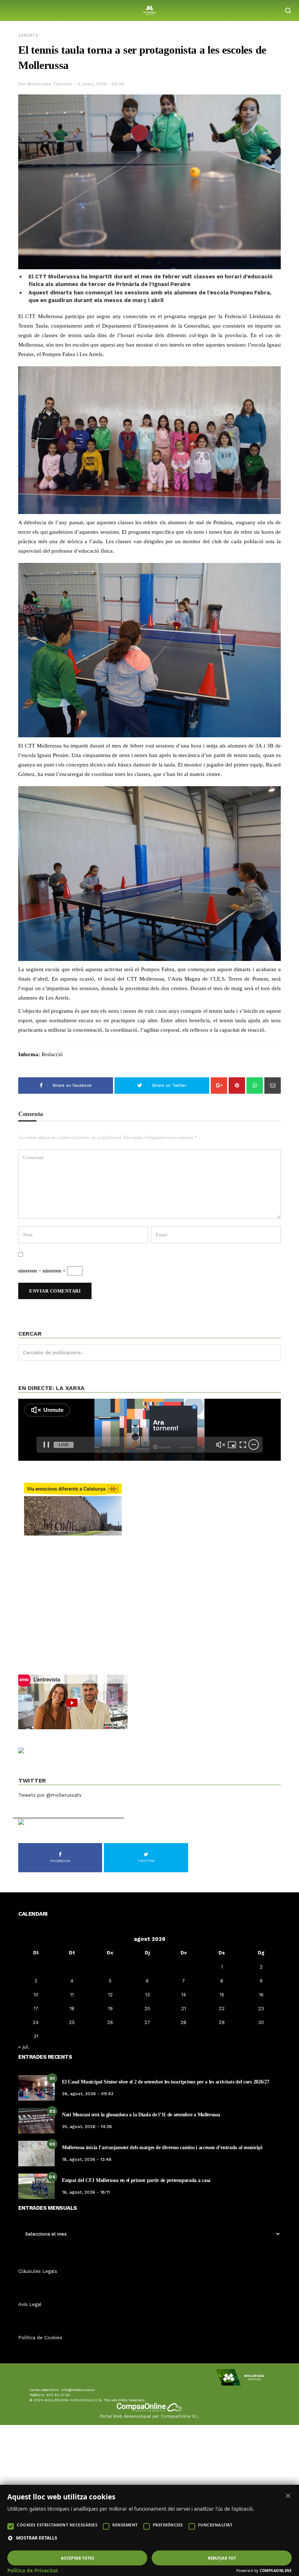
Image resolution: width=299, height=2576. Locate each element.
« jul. (24, 2047)
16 (261, 1995)
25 (72, 2022)
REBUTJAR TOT (222, 2558)
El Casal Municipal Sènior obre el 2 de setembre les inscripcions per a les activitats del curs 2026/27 (166, 2082)
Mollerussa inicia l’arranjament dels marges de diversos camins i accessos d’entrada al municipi (162, 2148)
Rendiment (125, 2525)
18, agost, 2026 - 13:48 (87, 2159)
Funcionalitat (215, 2525)
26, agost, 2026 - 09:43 (88, 2094)
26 (110, 2022)
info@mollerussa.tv (78, 2390)
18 (72, 2009)
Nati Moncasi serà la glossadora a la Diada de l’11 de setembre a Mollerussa (141, 2115)
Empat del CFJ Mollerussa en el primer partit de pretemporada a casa (136, 2180)
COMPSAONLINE (276, 2571)
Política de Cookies (40, 2338)
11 (72, 1995)
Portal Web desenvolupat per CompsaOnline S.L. (150, 2416)
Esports (28, 36)
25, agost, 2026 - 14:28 (87, 2127)
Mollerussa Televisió (50, 84)
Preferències (168, 2525)
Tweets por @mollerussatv (50, 1795)
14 (184, 1995)
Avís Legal (30, 2304)
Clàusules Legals (38, 2271)
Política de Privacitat (33, 2571)
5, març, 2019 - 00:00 (101, 84)
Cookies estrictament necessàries (57, 2525)
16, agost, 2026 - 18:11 (86, 2192)
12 (110, 1995)
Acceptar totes (77, 2558)
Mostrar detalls (37, 2538)
